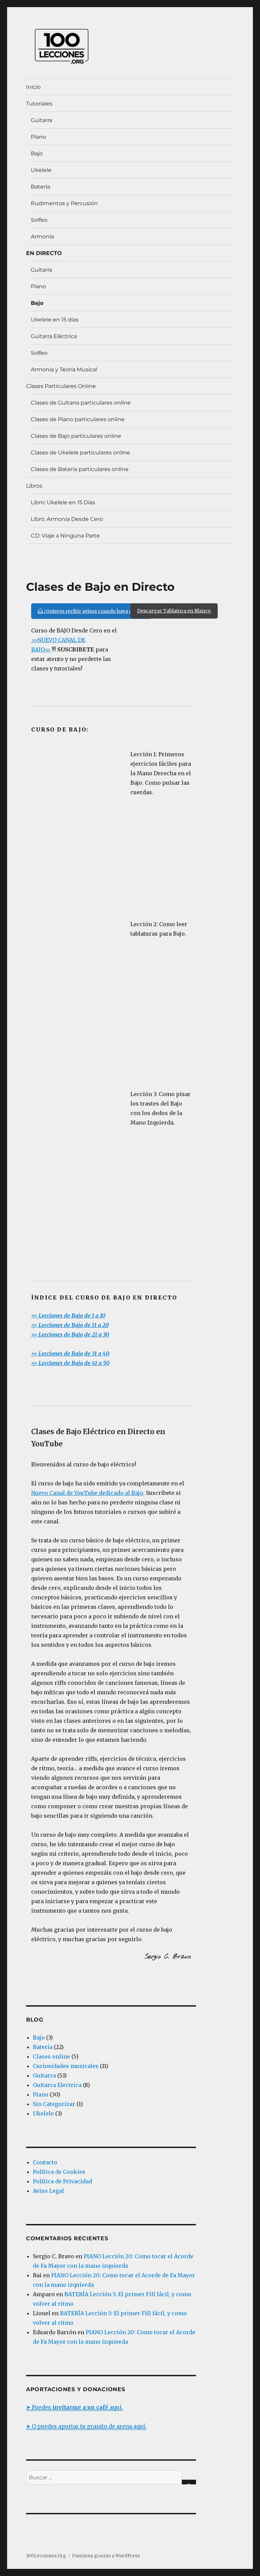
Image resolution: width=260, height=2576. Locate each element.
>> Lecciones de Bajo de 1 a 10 (68, 1315)
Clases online (51, 2056)
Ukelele (41, 170)
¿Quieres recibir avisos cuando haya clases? (94, 611)
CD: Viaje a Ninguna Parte (65, 536)
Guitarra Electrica (57, 2085)
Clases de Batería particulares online (80, 469)
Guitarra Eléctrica (54, 336)
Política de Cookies (59, 2172)
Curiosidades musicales (66, 2066)
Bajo (37, 153)
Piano (38, 137)
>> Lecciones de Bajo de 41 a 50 (70, 1363)
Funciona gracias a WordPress (106, 2556)
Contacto (45, 2162)
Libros (34, 486)
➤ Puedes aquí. (74, 2407)
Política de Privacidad (62, 2181)
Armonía (42, 237)
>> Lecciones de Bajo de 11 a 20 (70, 1325)
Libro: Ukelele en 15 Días (63, 502)
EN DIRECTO (44, 253)
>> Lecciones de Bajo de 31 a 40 (70, 1353)
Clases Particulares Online (61, 386)
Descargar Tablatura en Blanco (174, 611)
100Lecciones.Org (46, 2556)
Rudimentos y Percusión (64, 203)
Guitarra (41, 120)
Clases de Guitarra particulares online (81, 403)
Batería (40, 187)
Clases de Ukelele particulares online (80, 453)
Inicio (33, 87)
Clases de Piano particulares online (78, 419)
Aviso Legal (48, 2191)
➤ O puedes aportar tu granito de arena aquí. (86, 2426)
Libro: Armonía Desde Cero (67, 519)
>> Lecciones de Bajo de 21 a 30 (70, 1334)
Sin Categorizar (54, 2104)
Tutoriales (39, 104)
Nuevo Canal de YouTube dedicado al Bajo (87, 1493)
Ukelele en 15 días (55, 320)
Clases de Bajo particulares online (76, 436)
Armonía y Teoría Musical (64, 369)
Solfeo (39, 220)
